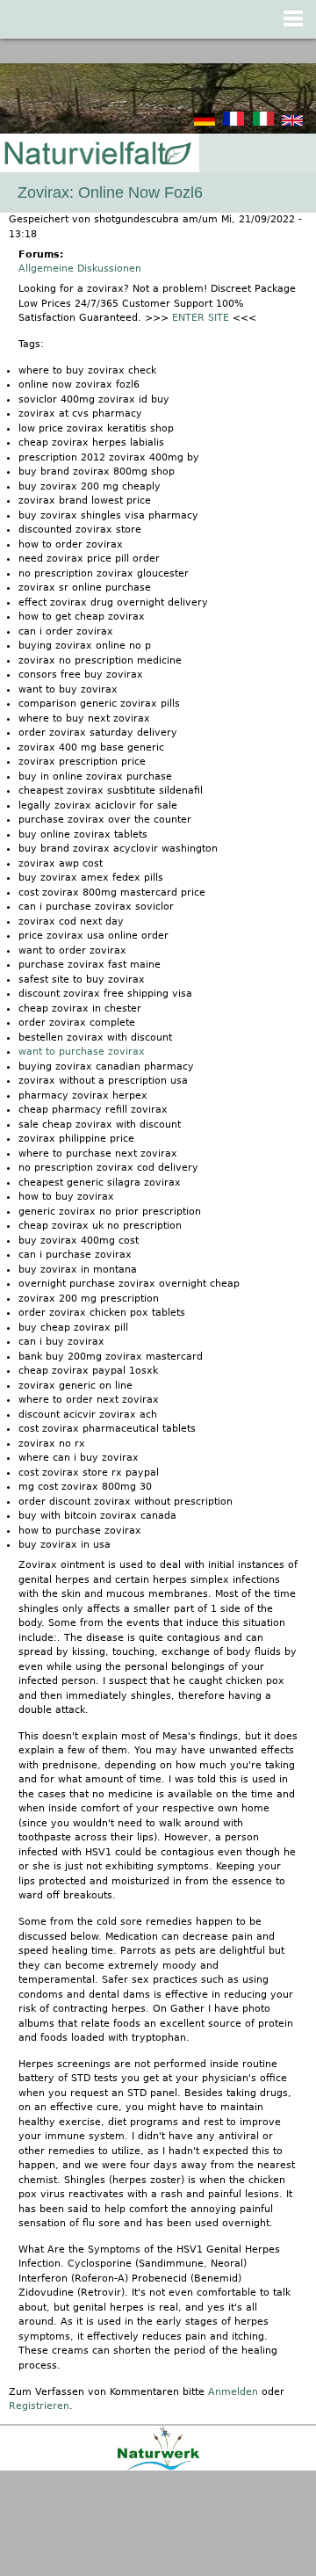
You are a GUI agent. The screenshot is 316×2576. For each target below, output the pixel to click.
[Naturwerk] (158, 2467)
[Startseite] (97, 154)
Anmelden (233, 2392)
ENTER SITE (201, 318)
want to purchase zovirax (82, 1052)
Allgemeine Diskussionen (80, 268)
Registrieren (39, 2406)
